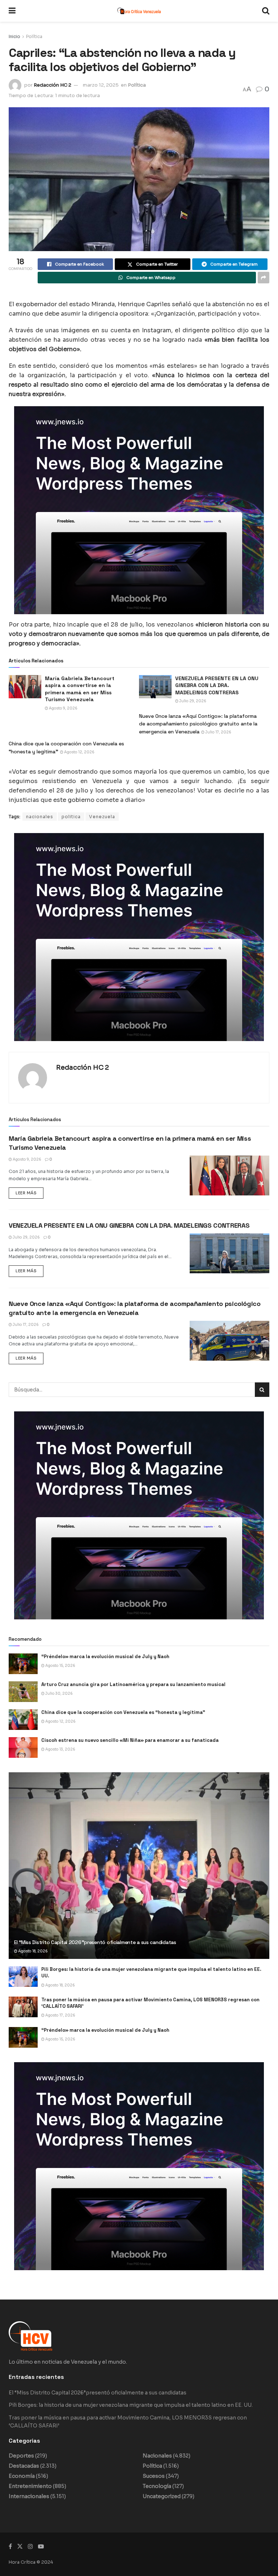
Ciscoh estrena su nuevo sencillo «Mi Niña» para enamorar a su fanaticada (130, 1740)
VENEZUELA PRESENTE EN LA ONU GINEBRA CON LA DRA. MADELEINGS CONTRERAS (129, 1225)
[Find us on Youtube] (41, 2546)
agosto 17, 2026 (60, 2015)
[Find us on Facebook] (10, 2546)
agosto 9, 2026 (63, 708)
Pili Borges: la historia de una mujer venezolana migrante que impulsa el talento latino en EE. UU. (131, 2405)
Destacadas (24, 2466)
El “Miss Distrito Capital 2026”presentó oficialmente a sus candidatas (95, 1942)
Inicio (14, 36)
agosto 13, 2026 (60, 1749)
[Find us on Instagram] (30, 2546)
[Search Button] (266, 11)
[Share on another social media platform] (264, 278)
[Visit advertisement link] (139, 510)
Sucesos (154, 2476)
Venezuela (102, 817)
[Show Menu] (12, 11)
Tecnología (157, 2486)
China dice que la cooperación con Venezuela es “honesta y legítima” (123, 1712)
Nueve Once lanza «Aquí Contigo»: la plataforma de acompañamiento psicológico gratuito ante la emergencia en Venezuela (198, 724)
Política (34, 36)
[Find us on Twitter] (20, 2546)
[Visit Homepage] (139, 11)
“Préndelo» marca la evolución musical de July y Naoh (105, 1657)
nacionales (40, 817)
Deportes (21, 2456)
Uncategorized (162, 2496)
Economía (22, 2476)
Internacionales (29, 2496)
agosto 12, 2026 (79, 752)
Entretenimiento (30, 2486)
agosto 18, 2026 (33, 1951)
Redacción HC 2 (52, 85)
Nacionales (157, 2456)
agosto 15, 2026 (60, 1666)
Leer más (30, 1191)
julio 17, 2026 (218, 732)
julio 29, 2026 (192, 701)
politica (71, 817)
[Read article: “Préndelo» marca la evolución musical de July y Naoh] (23, 1664)
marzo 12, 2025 (101, 85)
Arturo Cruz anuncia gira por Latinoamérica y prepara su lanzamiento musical (133, 1684)
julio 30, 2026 (59, 1693)
